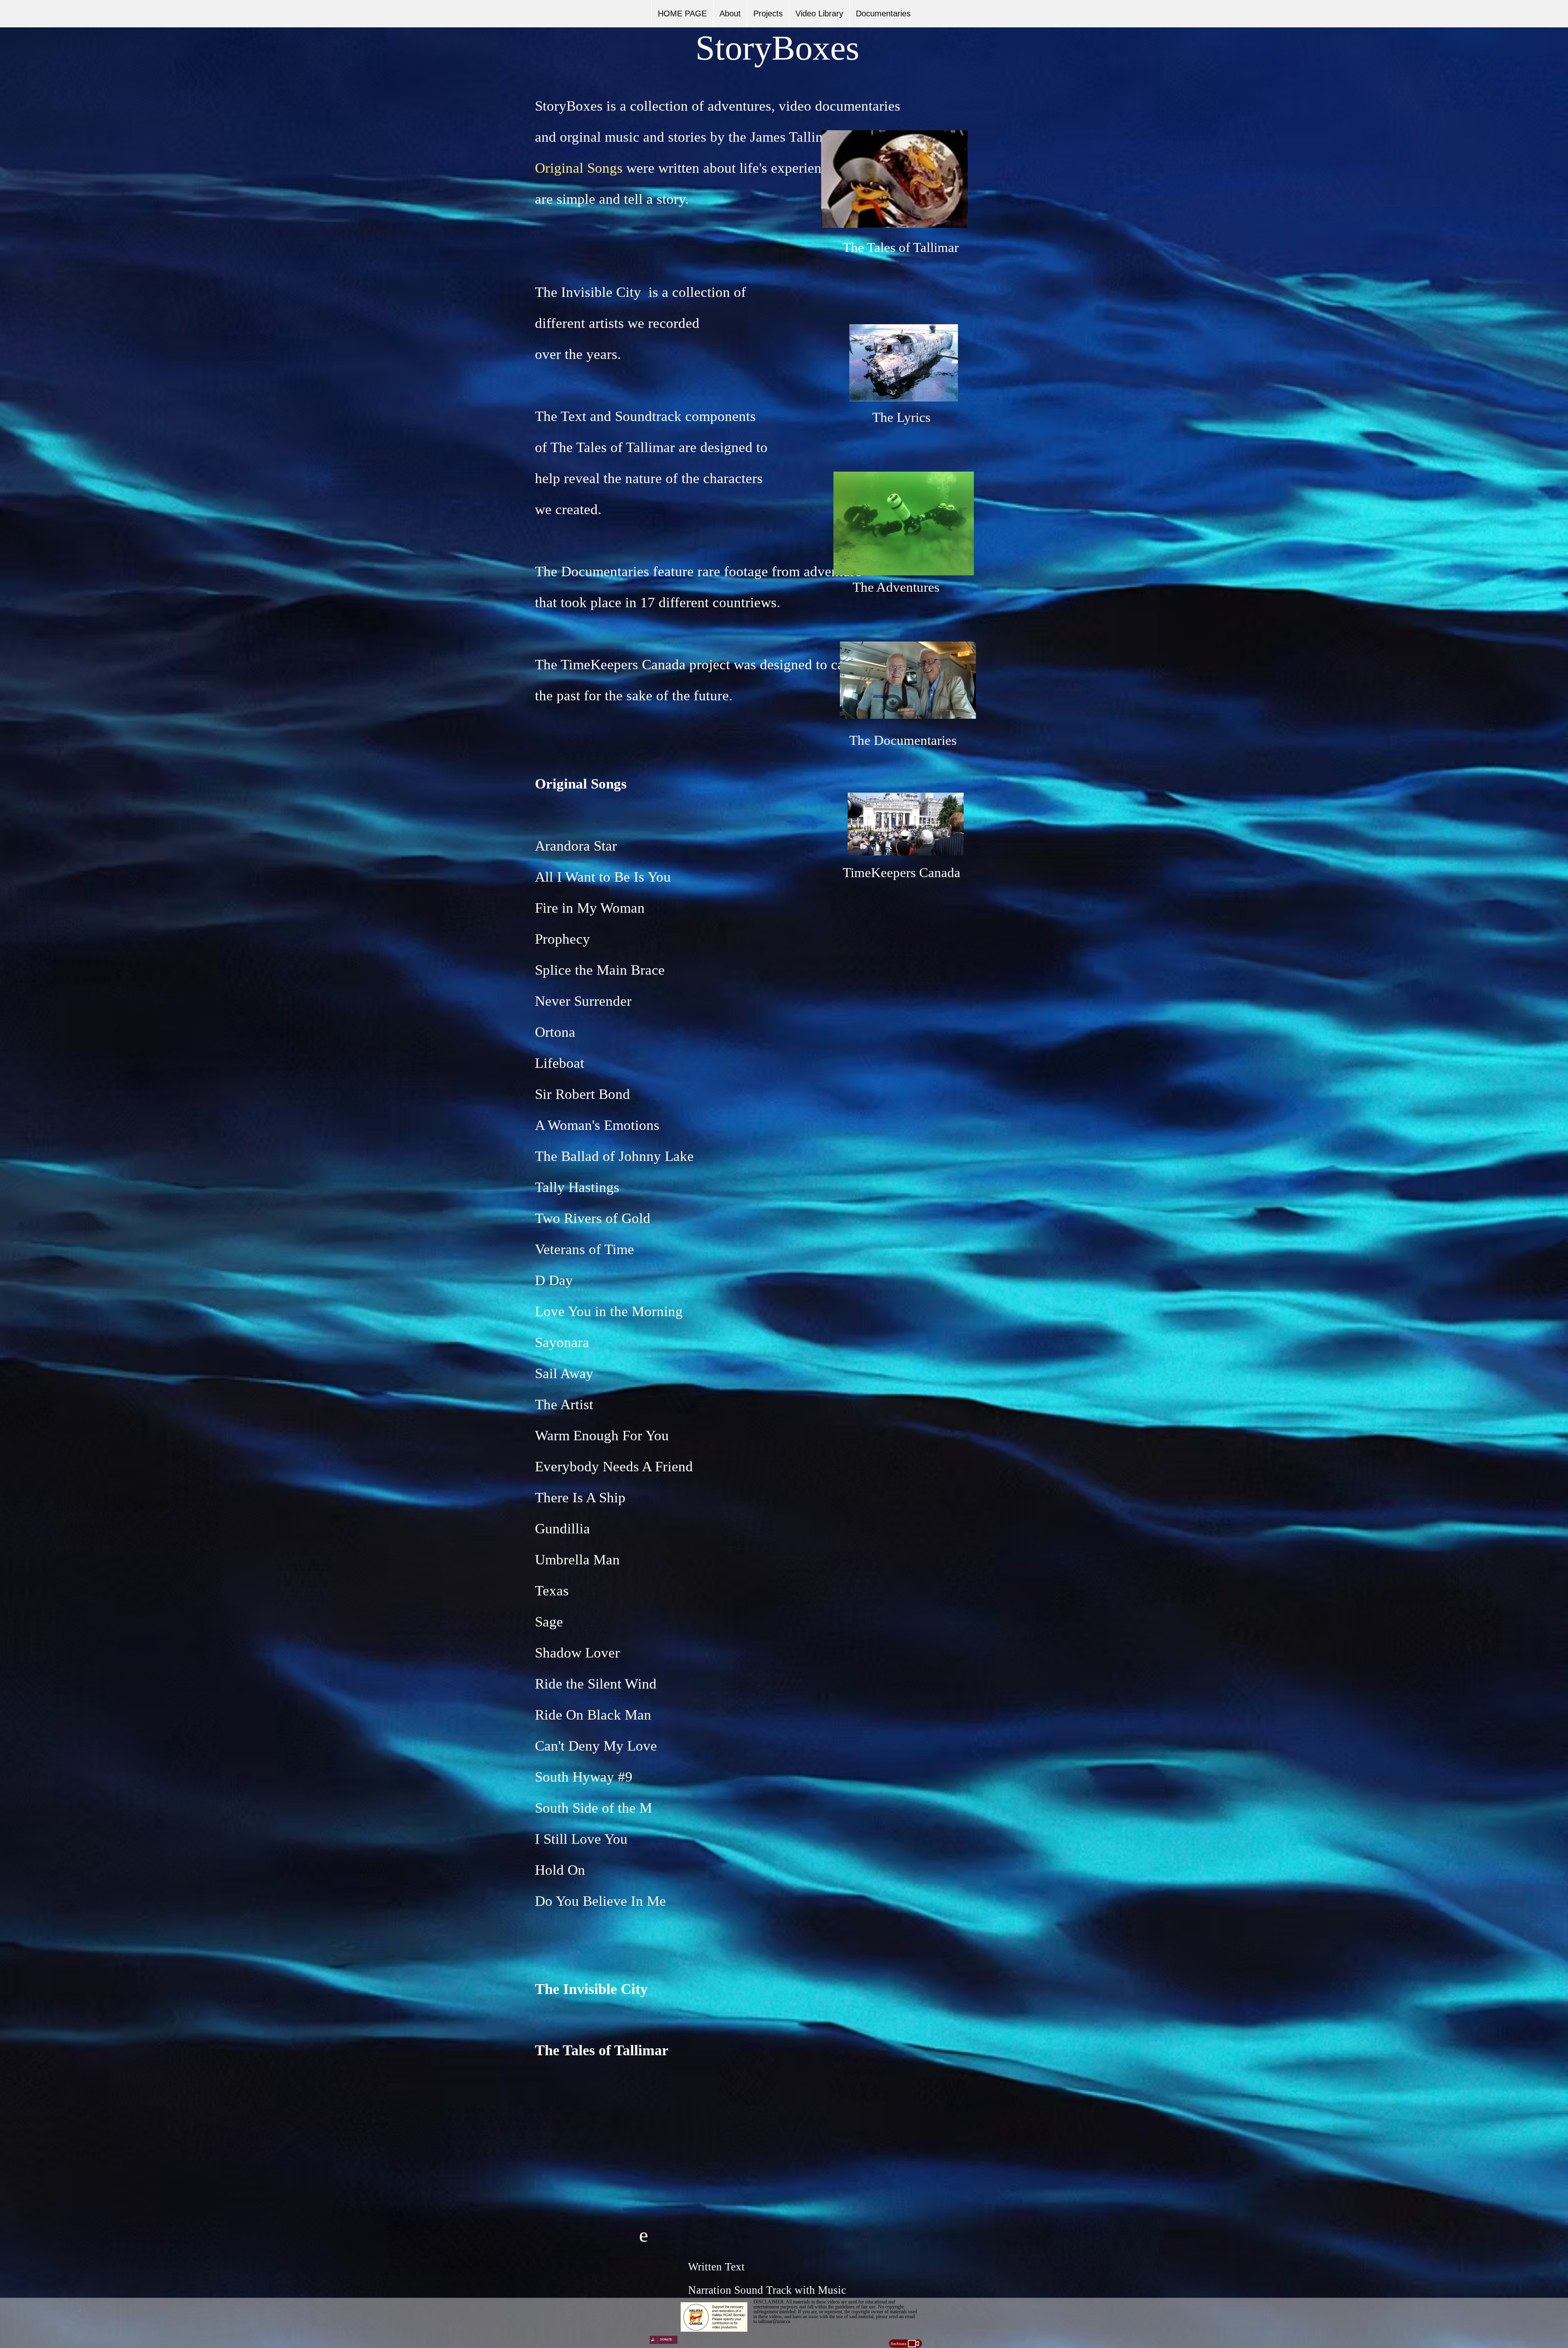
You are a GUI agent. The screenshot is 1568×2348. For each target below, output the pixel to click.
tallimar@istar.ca (774, 2321)
